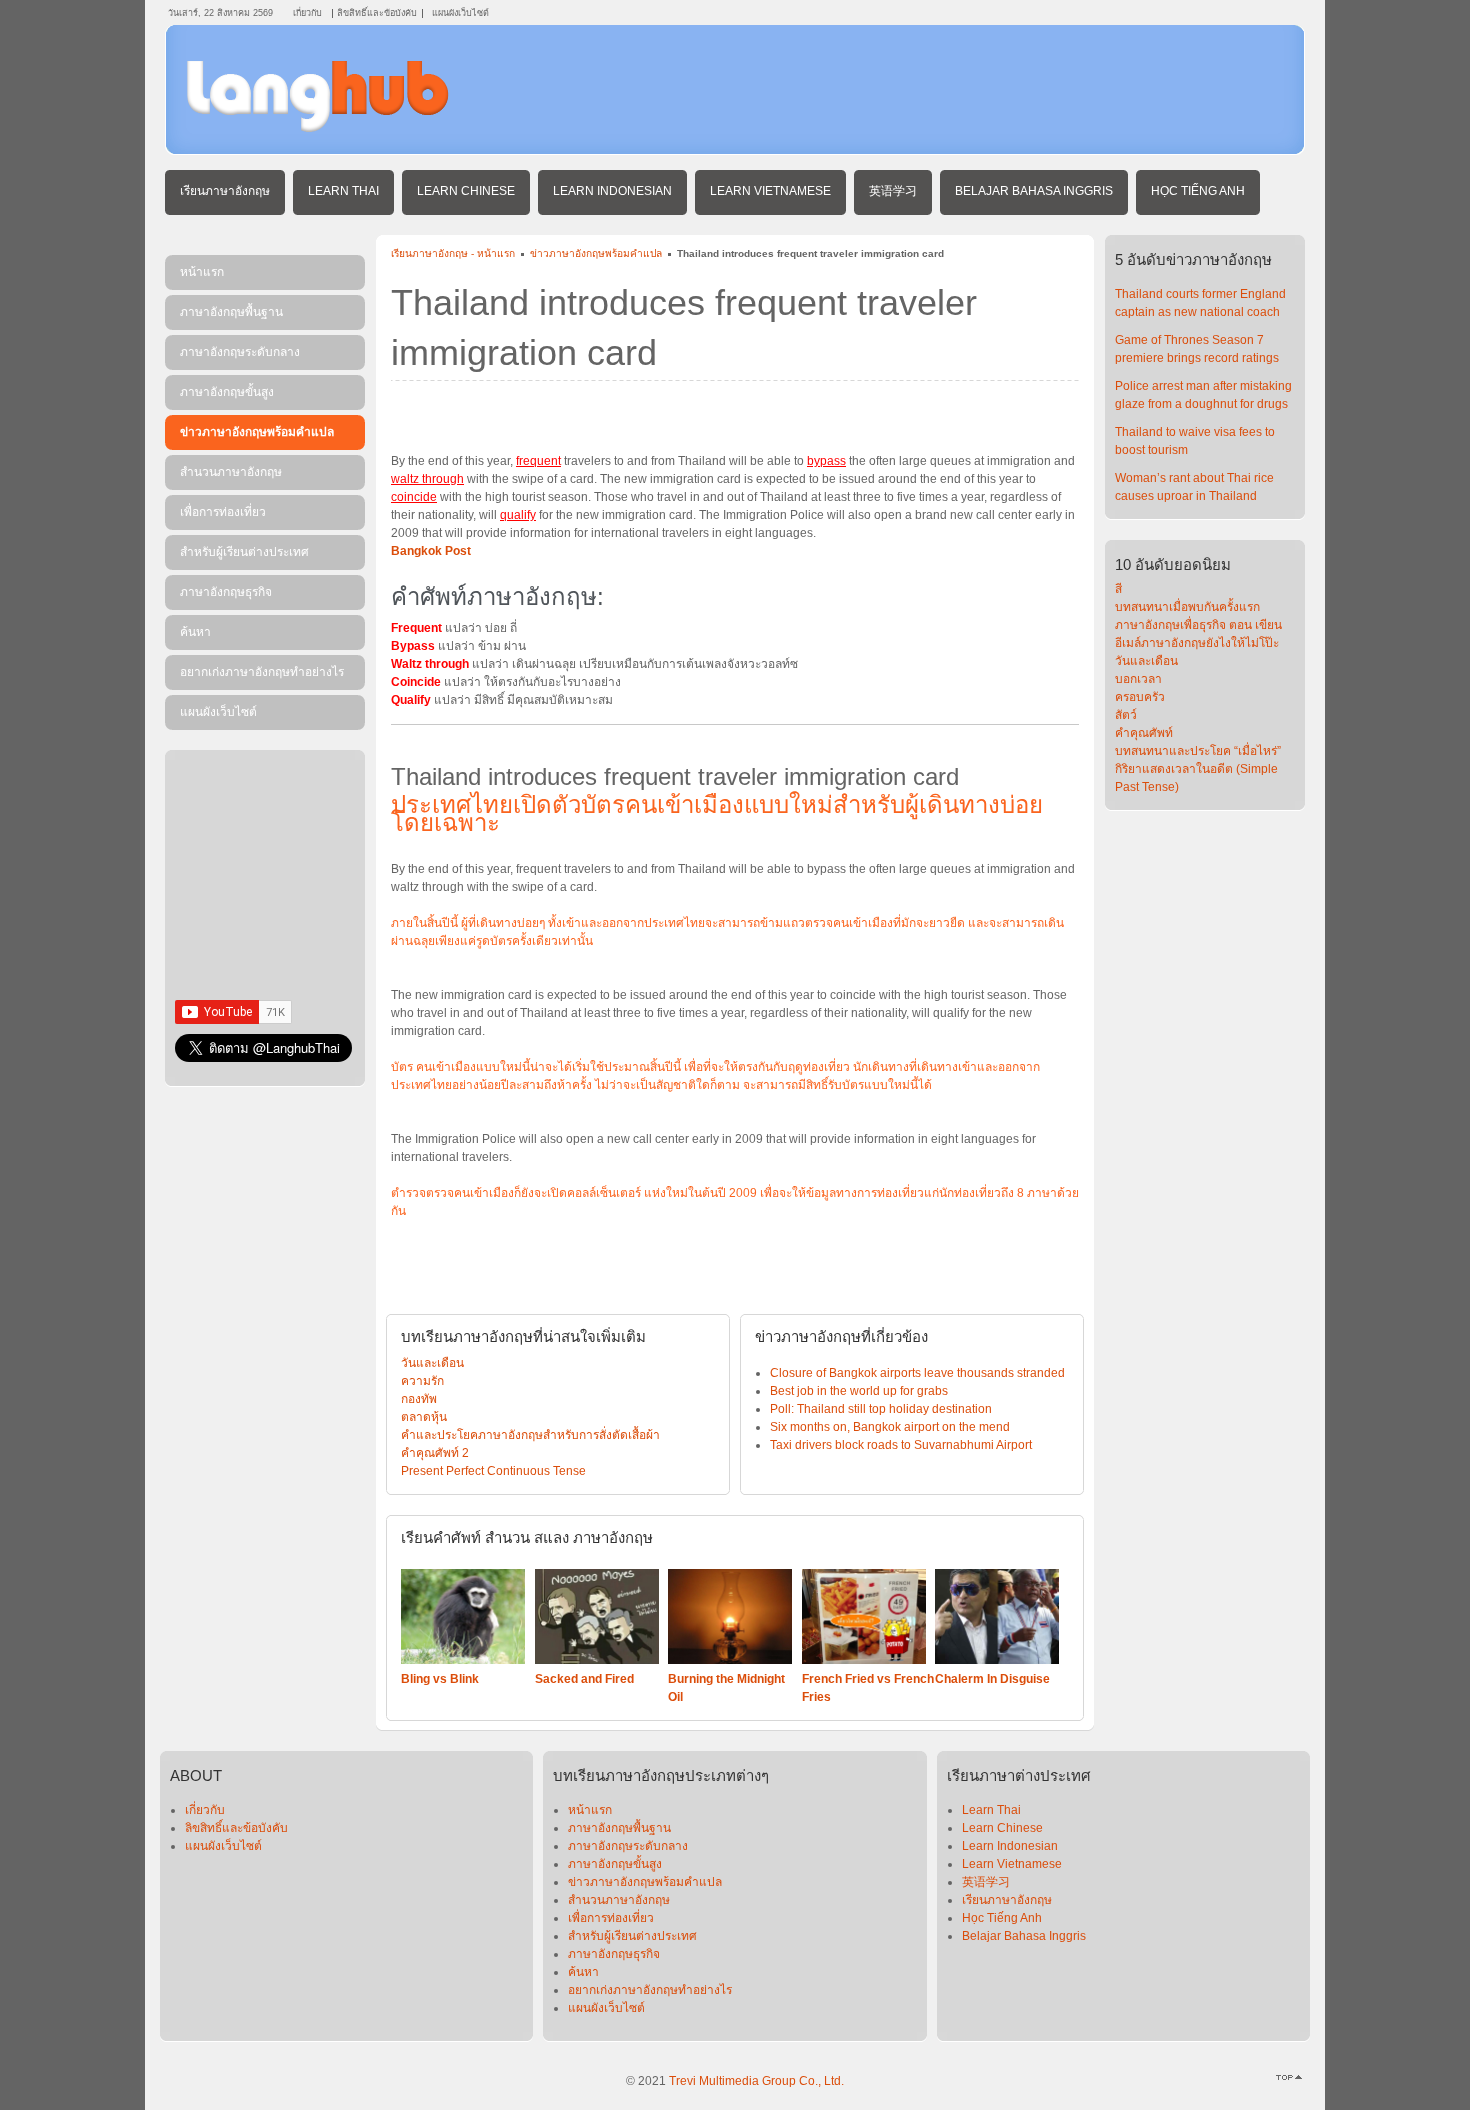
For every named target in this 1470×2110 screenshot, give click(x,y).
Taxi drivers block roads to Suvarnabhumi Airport (901, 1445)
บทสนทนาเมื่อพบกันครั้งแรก (1187, 607)
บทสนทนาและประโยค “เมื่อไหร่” (1198, 751)
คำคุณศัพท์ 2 (435, 1453)
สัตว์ (1126, 715)
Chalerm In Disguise (992, 1679)
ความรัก (422, 1381)
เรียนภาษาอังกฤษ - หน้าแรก (453, 253)
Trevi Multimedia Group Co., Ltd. (756, 2081)
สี (1118, 589)
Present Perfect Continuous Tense (493, 1471)
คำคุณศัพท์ (1144, 733)
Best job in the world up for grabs (859, 1391)
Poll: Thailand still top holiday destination (881, 1409)
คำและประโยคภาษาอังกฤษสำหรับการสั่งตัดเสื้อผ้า (530, 1435)
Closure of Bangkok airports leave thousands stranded (917, 1373)
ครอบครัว (1140, 697)
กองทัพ (419, 1399)
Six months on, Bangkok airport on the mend (890, 1427)
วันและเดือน (432, 1363)
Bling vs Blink (440, 1679)
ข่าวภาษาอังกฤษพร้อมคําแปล (596, 253)
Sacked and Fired (584, 1679)
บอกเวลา (1138, 679)
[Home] (318, 128)
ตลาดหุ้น (424, 1417)
